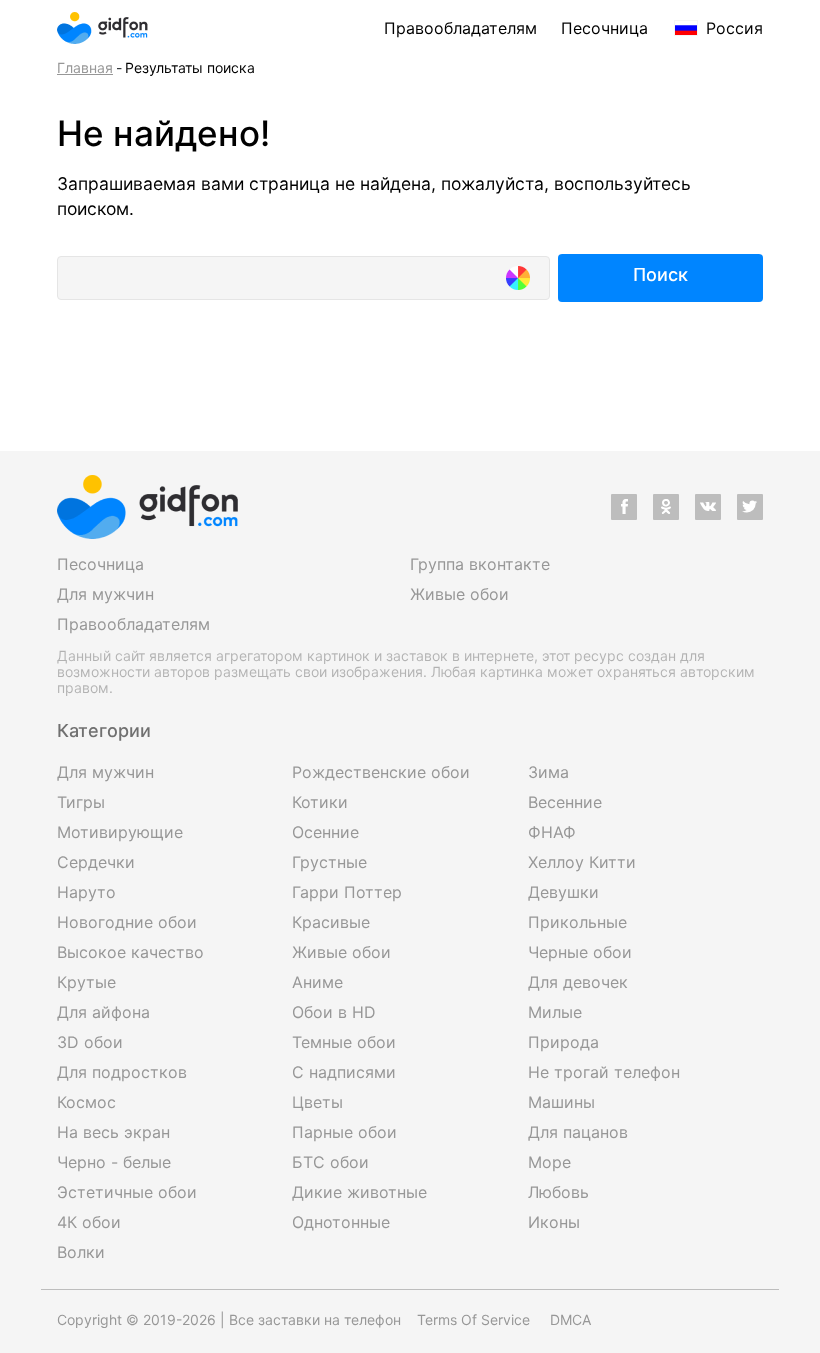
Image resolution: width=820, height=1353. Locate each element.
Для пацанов (578, 1132)
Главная (85, 67)
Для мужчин (105, 594)
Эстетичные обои (127, 1192)
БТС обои (330, 1162)
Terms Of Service (473, 1319)
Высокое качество (130, 952)
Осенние (325, 832)
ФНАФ (552, 832)
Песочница (604, 28)
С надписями (344, 1072)
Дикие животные (359, 1192)
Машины (561, 1102)
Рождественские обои (381, 772)
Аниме (317, 982)
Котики (320, 802)
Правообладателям (460, 28)
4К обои (89, 1222)
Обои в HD (334, 1012)
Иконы (554, 1222)
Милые (555, 1012)
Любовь (558, 1192)
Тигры (81, 802)
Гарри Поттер (347, 892)
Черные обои (580, 952)
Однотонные (341, 1222)
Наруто (86, 892)
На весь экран (113, 1132)
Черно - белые (114, 1162)
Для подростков (122, 1072)
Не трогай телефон (604, 1072)
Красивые (331, 922)
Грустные (329, 862)
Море (549, 1162)
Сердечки (96, 862)
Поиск (660, 274)
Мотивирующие (120, 832)
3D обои (90, 1042)
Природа (563, 1042)
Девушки (563, 892)
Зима (548, 772)
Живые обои (459, 594)
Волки (81, 1252)
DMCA (570, 1319)
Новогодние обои (127, 922)
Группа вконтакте (480, 564)
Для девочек (578, 982)
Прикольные (577, 922)
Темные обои (344, 1042)
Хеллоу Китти (582, 862)
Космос (86, 1102)
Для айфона (103, 1012)
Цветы (317, 1102)
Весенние (565, 802)
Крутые (86, 982)
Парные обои (344, 1132)
